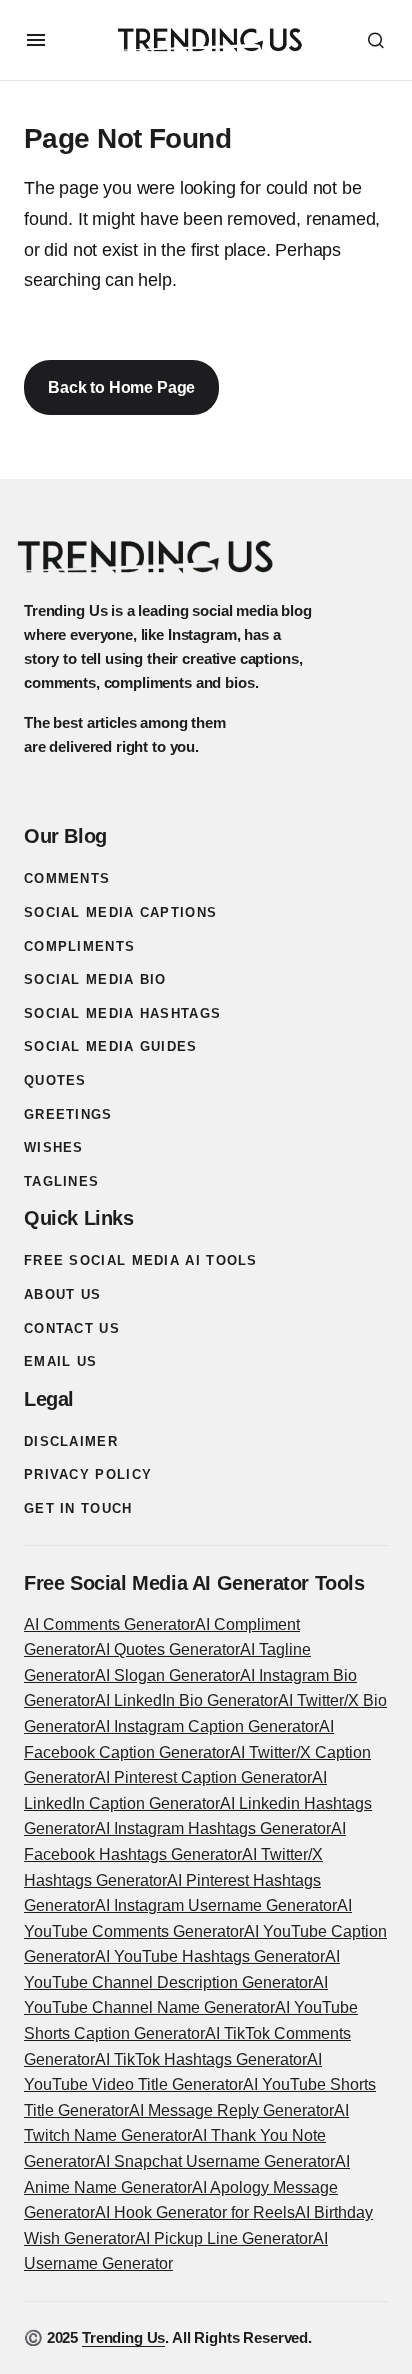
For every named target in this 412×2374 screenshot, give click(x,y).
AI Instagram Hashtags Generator (213, 1828)
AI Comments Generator (109, 1624)
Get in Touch (78, 1508)
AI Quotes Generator (167, 1649)
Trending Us (123, 2337)
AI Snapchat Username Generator (215, 2161)
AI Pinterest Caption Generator (203, 1777)
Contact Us (72, 1328)
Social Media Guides (111, 1046)
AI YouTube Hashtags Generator (210, 1956)
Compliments (79, 946)
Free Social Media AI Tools (141, 1260)
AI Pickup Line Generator (224, 2238)
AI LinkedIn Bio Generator (186, 1700)
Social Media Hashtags (122, 1013)
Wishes (54, 1147)
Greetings (68, 1114)
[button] (36, 40)
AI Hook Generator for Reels (195, 2212)
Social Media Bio (95, 979)
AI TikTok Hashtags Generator (201, 2059)
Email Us (60, 1361)
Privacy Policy (88, 1474)
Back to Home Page (121, 387)
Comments (67, 878)
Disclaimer (71, 1441)
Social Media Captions (120, 912)
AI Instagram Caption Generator (207, 1726)
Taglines (61, 1181)
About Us (62, 1294)
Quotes (55, 1080)
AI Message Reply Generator (231, 2110)
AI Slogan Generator (167, 1675)
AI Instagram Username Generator (216, 1905)
